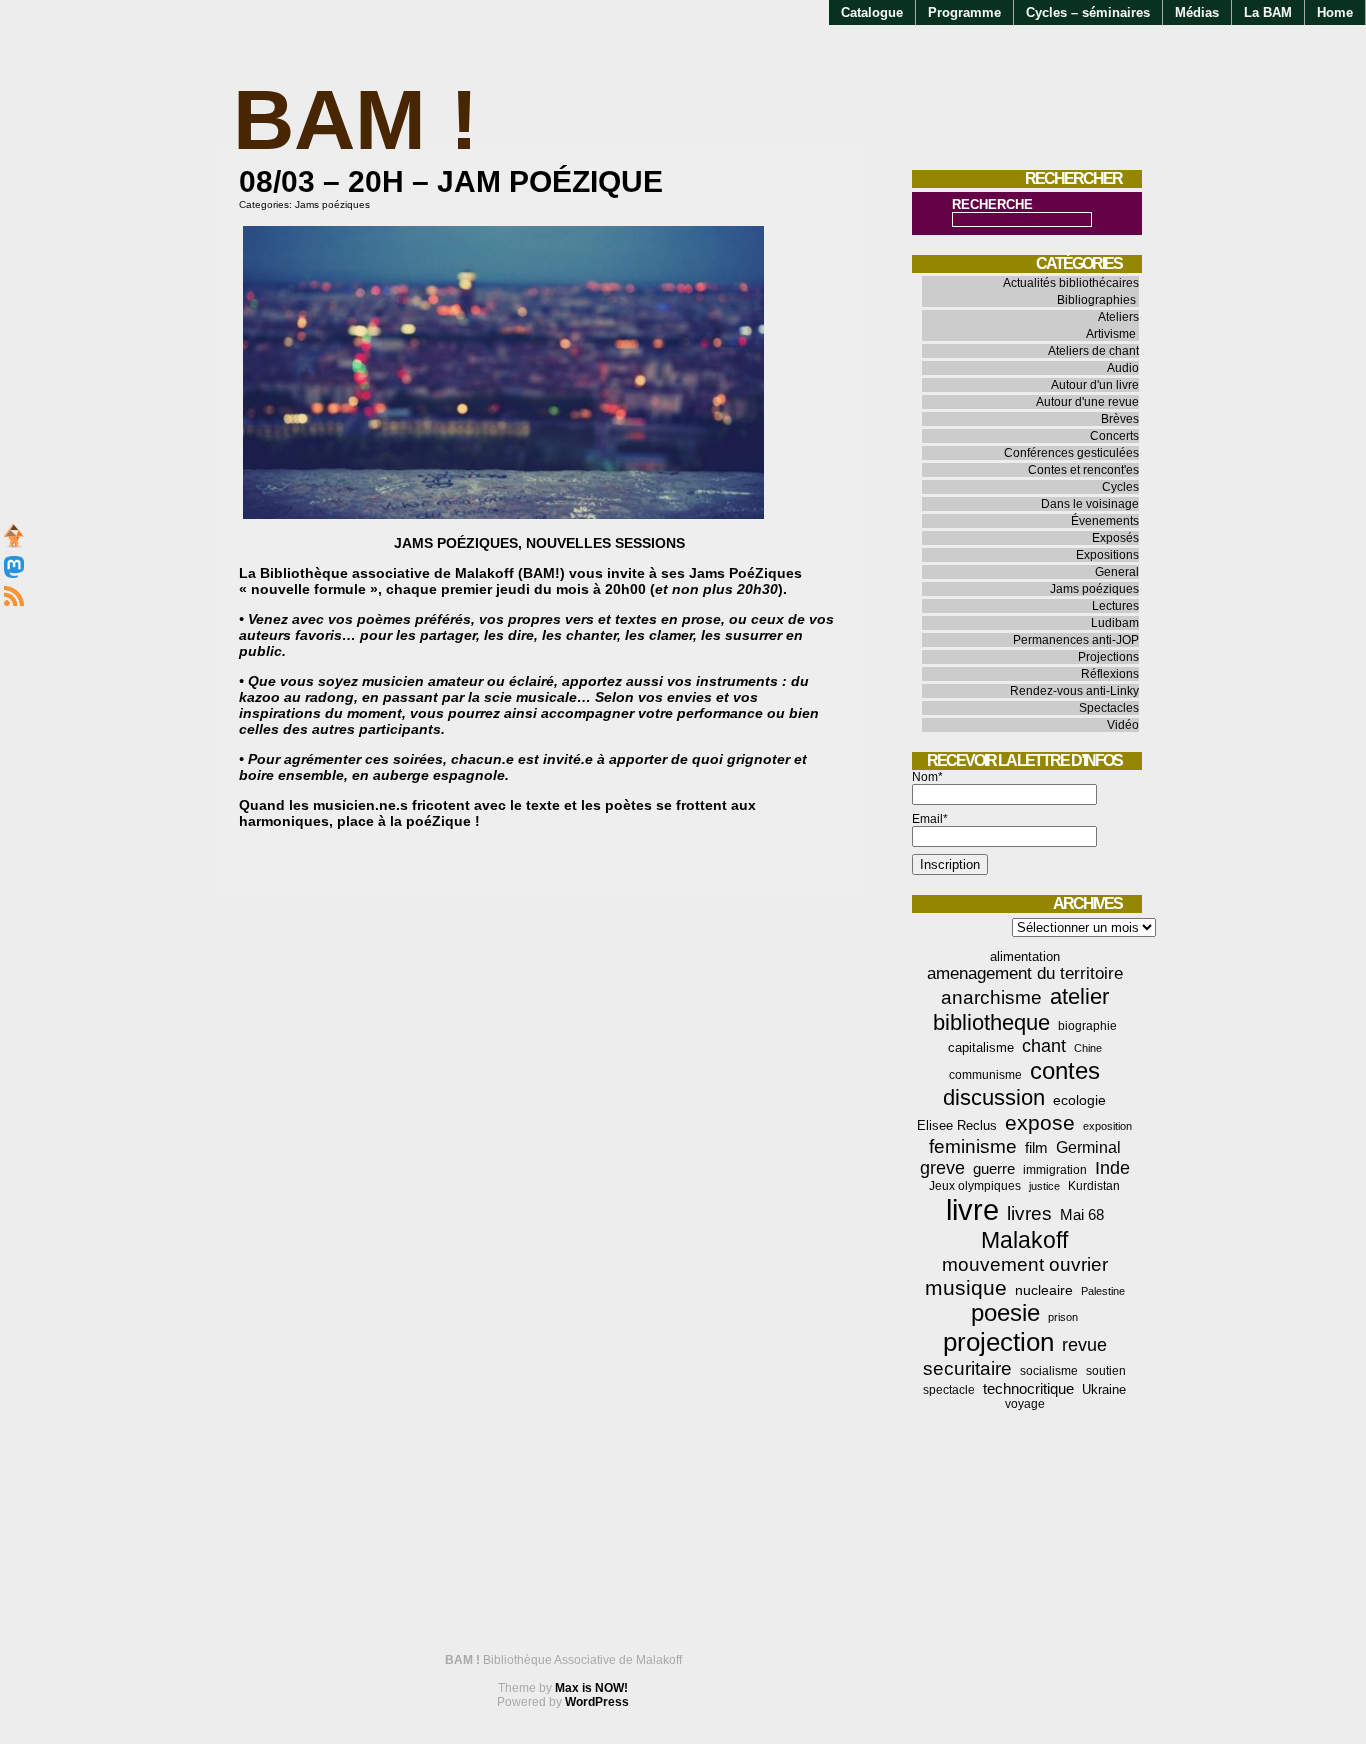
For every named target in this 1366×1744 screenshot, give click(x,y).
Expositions (1107, 555)
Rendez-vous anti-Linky (1074, 691)
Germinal (1088, 1147)
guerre (994, 1168)
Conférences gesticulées (1071, 453)
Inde (1112, 1168)
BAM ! (355, 119)
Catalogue (872, 12)
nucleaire (1044, 1290)
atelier (1079, 996)
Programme (964, 12)
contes (1065, 1070)
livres (1029, 1213)
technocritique (1028, 1388)
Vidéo (1123, 725)
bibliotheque (991, 1022)
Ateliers (1118, 317)
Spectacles (1109, 708)
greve (942, 1168)
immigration (1055, 1170)
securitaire (967, 1368)
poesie (1005, 1313)
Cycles (1120, 487)
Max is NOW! (591, 1688)
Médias (1197, 12)
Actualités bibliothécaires (1071, 283)
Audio (1123, 368)
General (1117, 572)
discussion (994, 1097)
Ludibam (1115, 623)
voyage (1025, 1404)
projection (998, 1342)
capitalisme (981, 1047)
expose (1040, 1123)
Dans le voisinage (1090, 504)
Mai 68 (1082, 1214)
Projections (1108, 657)
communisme (985, 1075)
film (1036, 1147)
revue (1084, 1345)
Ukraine (1104, 1389)
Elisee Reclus (957, 1125)
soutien (1106, 1371)
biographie (1087, 1026)
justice (1044, 1186)
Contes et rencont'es (1083, 470)
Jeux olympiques (975, 1186)
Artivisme (1111, 334)
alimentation (1025, 956)
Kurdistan (1094, 1186)
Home (1335, 12)
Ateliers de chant (1093, 351)
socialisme (1049, 1371)
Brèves (1120, 419)
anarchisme (991, 997)
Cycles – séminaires (1088, 12)
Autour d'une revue (1087, 402)
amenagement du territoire (1025, 973)
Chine (1088, 1048)
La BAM (1268, 12)
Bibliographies (1096, 300)
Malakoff (1024, 1240)
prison (1063, 1317)
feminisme (973, 1146)
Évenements (1105, 521)
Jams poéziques (332, 204)
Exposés (1115, 538)
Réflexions (1110, 674)
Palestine (1103, 1291)
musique (966, 1287)
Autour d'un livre (1095, 385)
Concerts (1114, 436)
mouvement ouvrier (1025, 1264)
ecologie (1079, 1100)
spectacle (949, 1390)
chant (1044, 1046)
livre (972, 1209)
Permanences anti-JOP (1076, 640)
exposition (1107, 1126)
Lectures (1115, 606)
